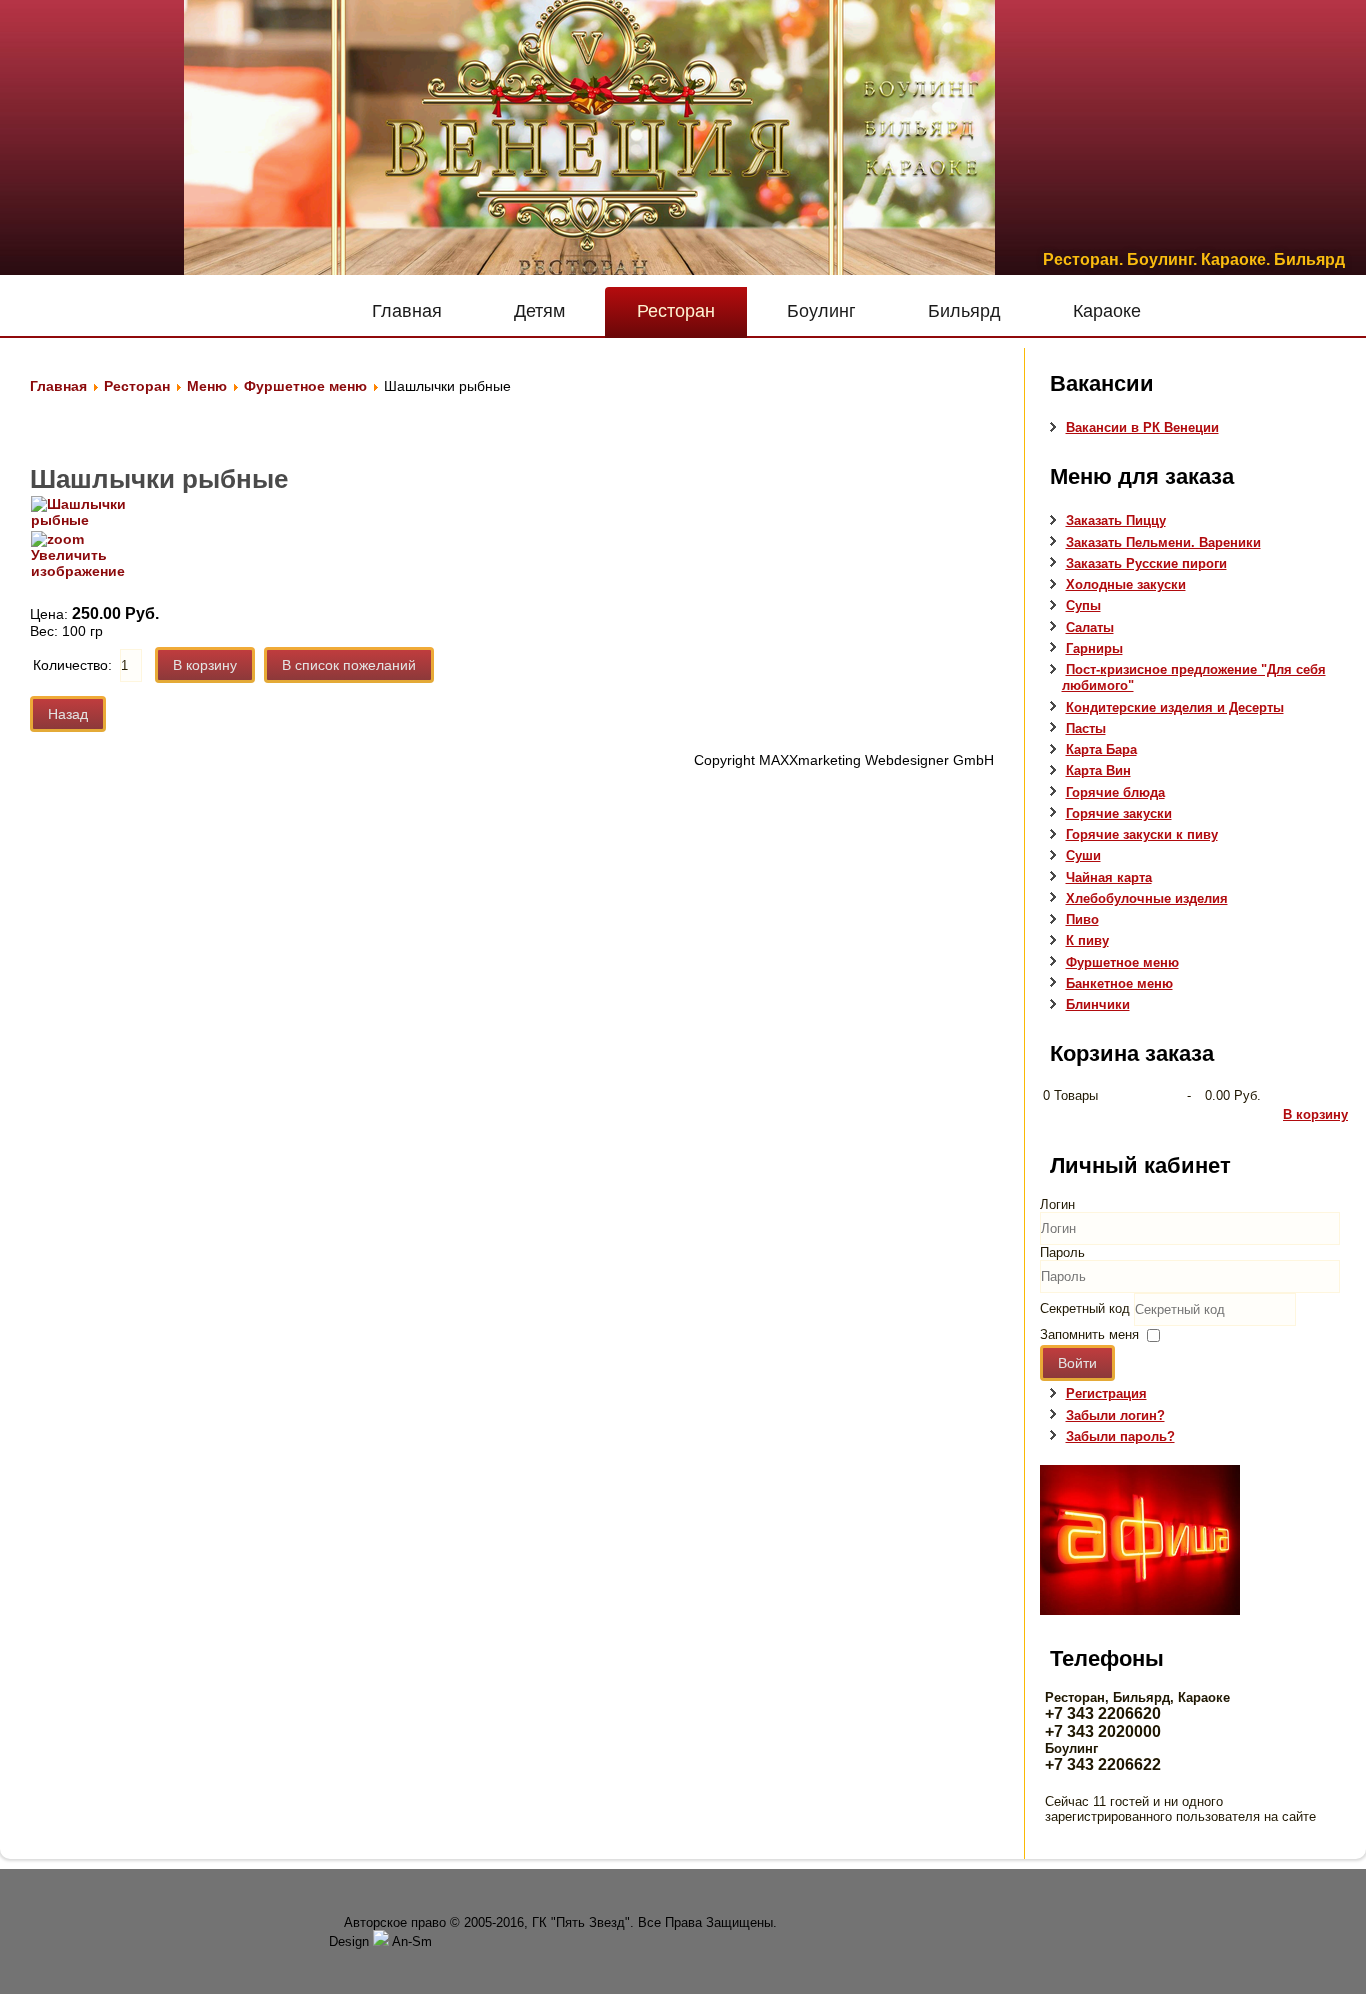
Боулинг (821, 311)
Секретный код (1085, 1308)
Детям (539, 311)
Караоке (1107, 311)
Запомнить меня (1089, 1334)
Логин (1057, 1204)
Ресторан (676, 311)
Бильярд (964, 311)
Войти (1077, 1363)
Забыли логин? (1115, 1415)
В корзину (1315, 1114)
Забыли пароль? (1120, 1436)
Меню (207, 386)
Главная (407, 311)
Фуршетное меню (305, 386)
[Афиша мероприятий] (1140, 1610)
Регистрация (1106, 1393)
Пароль (1062, 1252)
